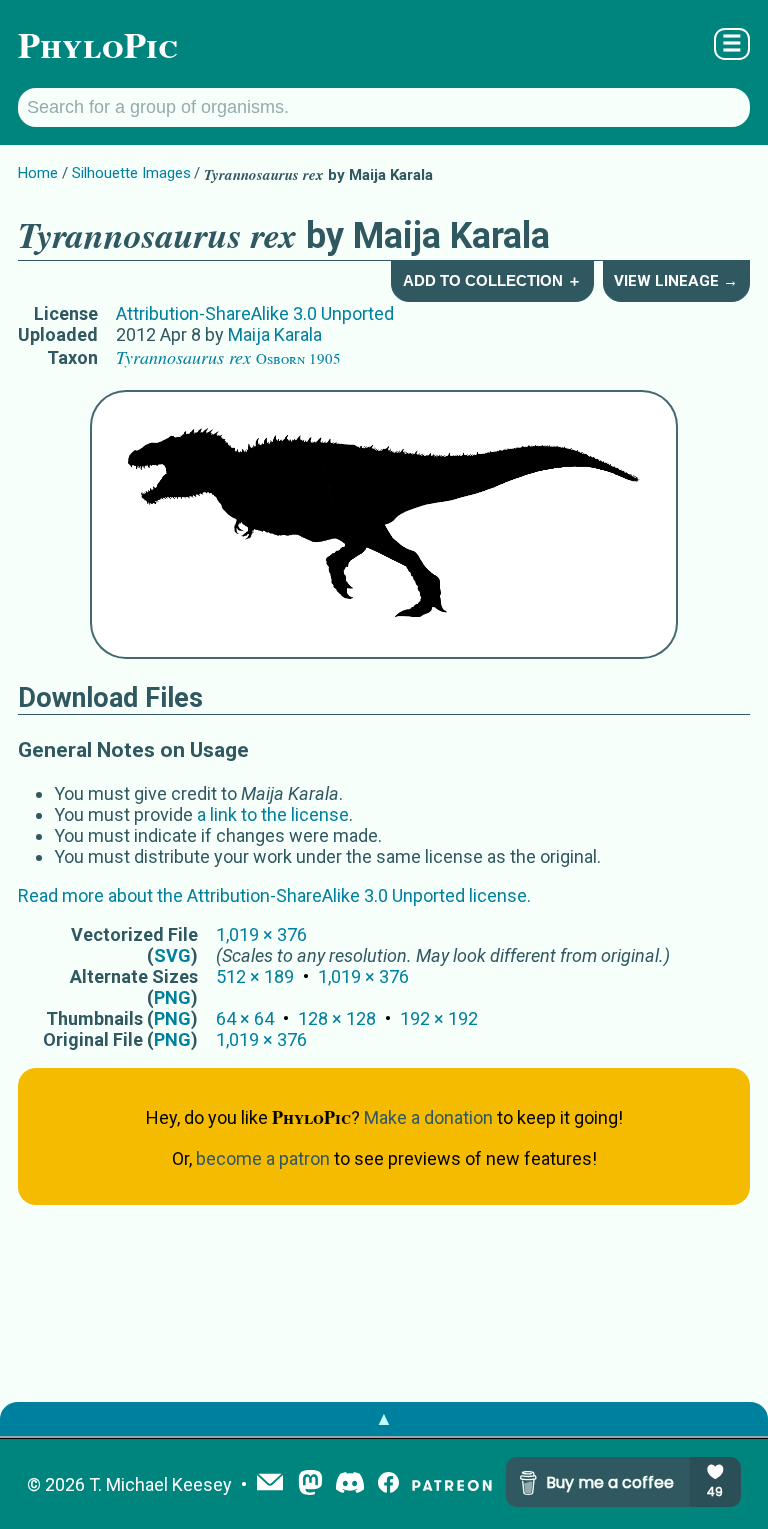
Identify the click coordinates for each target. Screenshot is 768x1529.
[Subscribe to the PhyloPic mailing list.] (270, 1484)
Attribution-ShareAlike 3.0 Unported (255, 313)
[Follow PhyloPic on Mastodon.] (310, 1484)
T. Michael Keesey (160, 1484)
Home (38, 173)
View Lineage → (676, 281)
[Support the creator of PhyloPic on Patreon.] (452, 1484)
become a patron (263, 1158)
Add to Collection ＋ (492, 280)
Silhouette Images (131, 173)
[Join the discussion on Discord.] (350, 1484)
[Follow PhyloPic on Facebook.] (388, 1484)
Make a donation (428, 1117)
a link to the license (273, 814)
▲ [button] (384, 1418)
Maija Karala (275, 334)
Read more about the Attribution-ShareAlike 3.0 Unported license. (274, 895)
